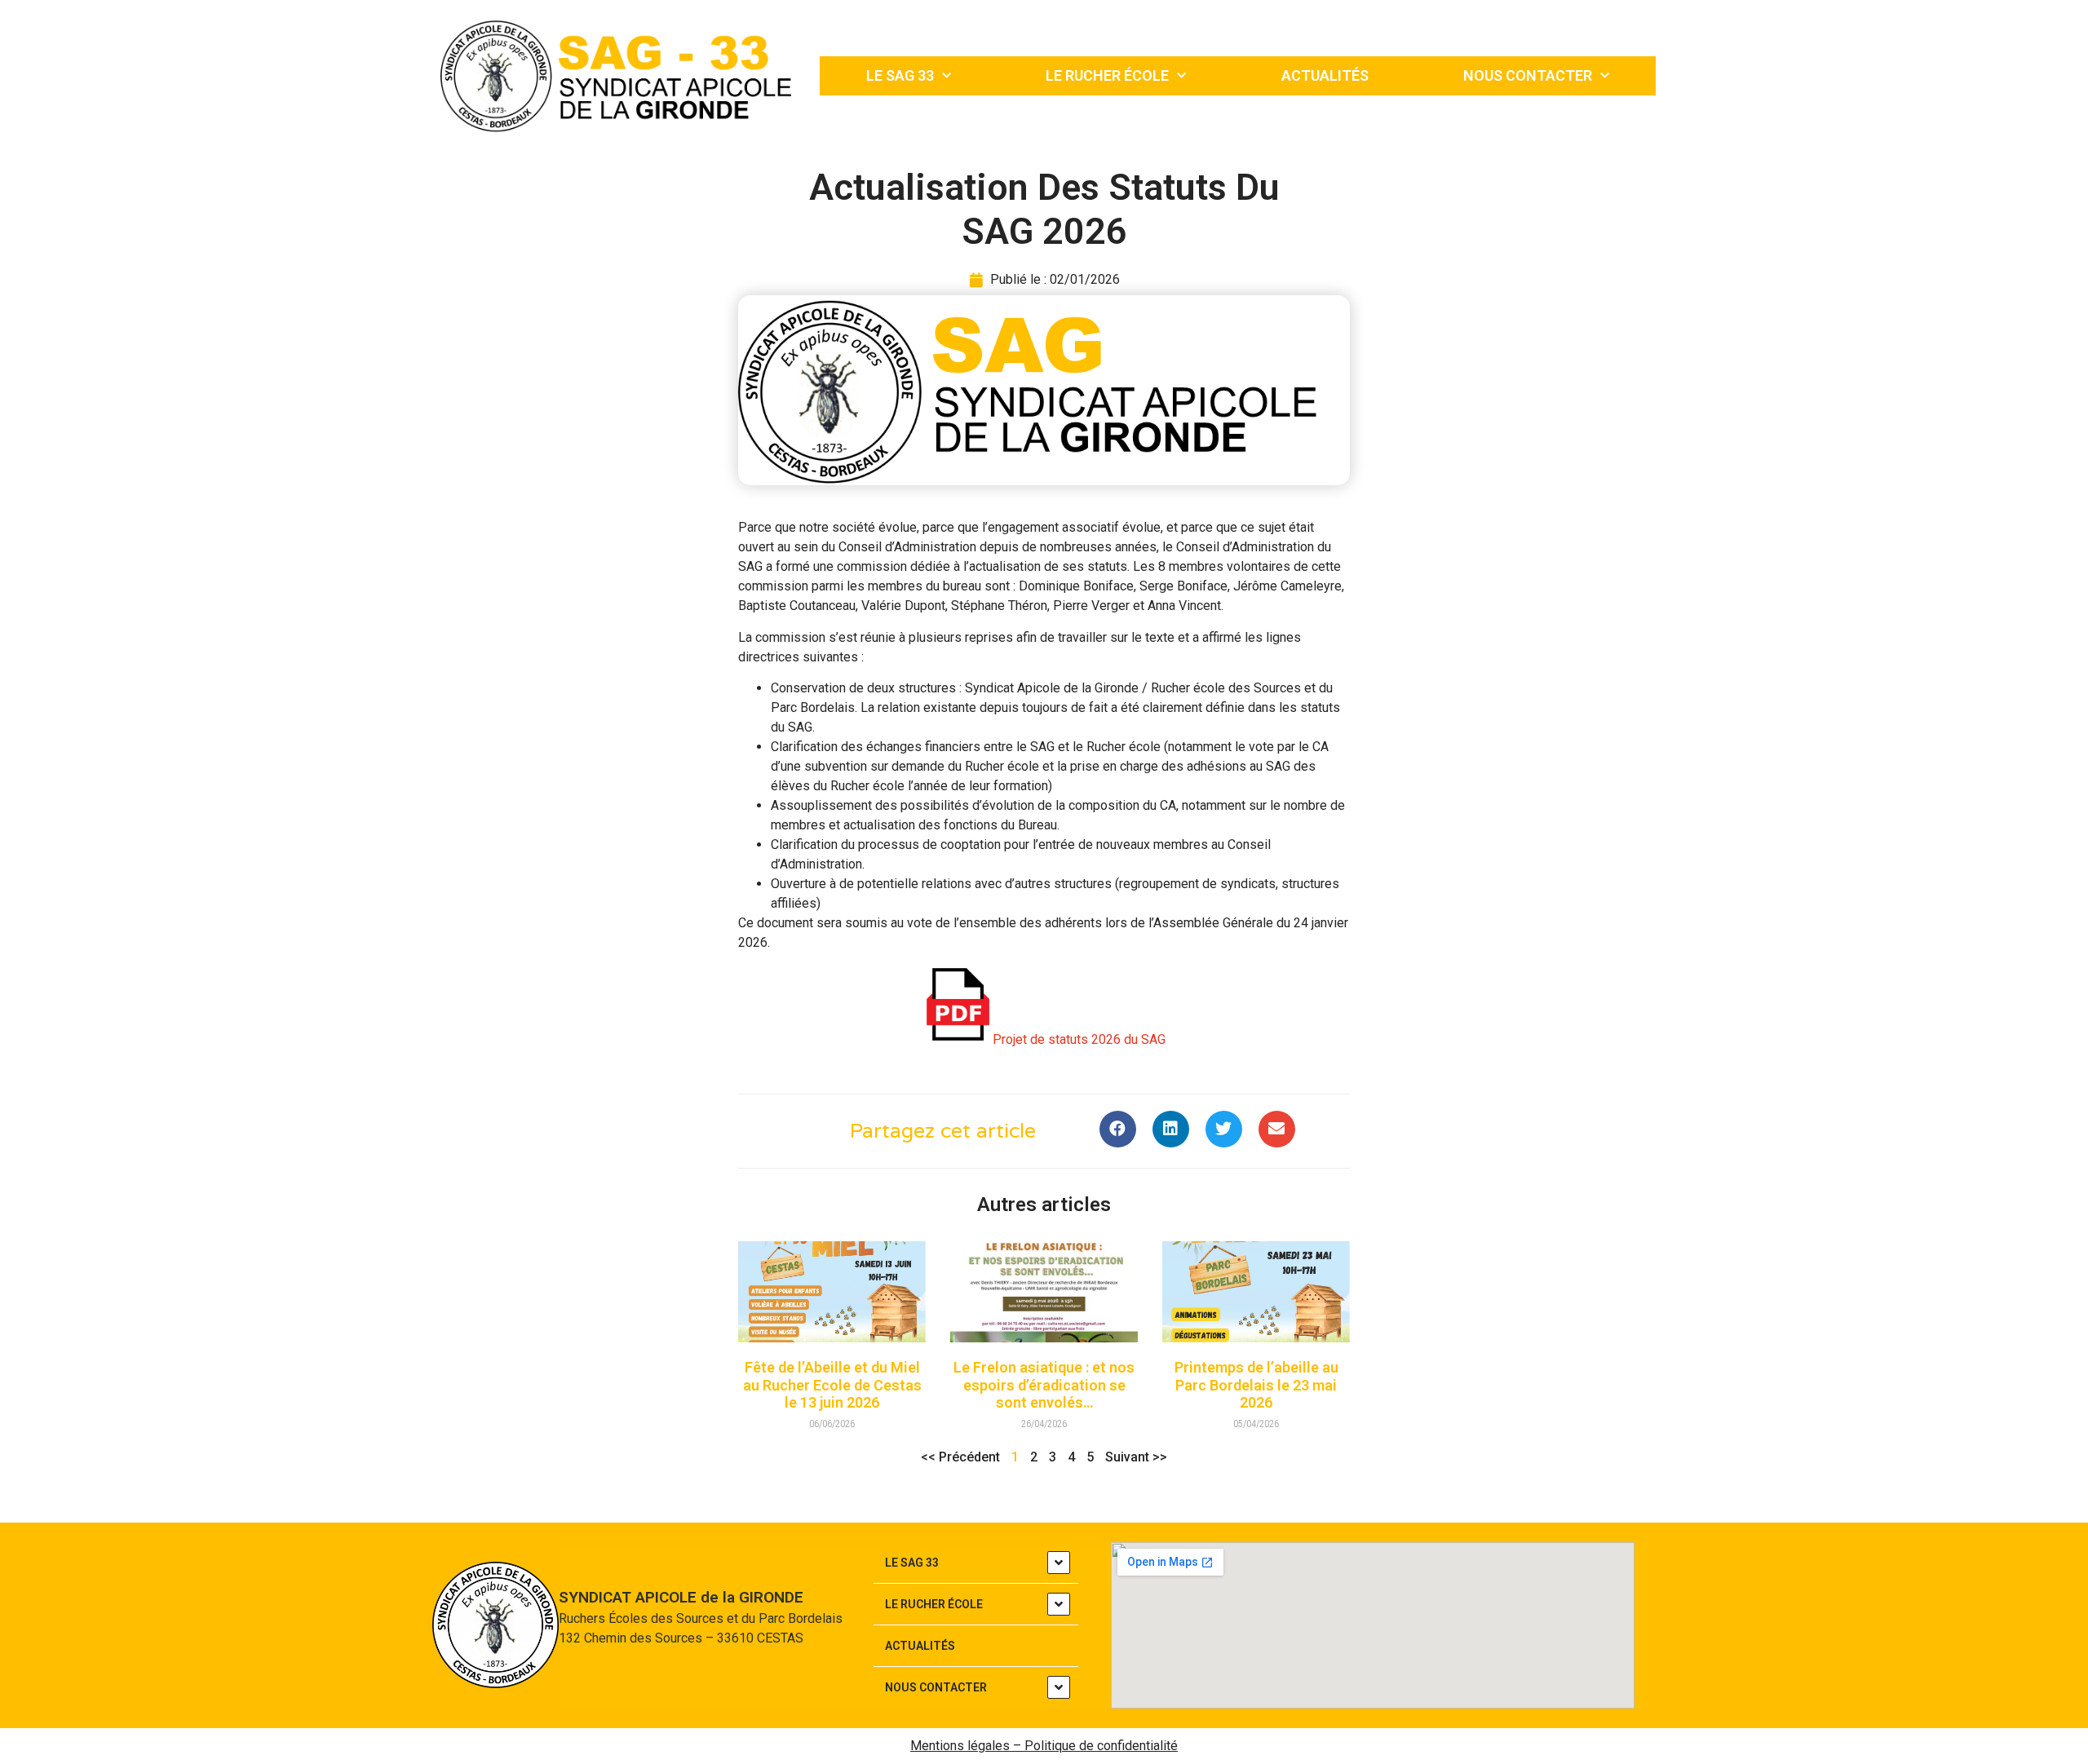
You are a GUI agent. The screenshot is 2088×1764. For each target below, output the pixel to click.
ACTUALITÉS (1325, 75)
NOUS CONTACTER (1528, 75)
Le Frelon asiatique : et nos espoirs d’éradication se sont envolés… (1044, 1385)
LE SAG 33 (900, 75)
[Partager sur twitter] (1224, 1129)
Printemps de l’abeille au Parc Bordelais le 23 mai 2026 (1256, 1385)
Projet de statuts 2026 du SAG (1079, 1039)
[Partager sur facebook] (1118, 1129)
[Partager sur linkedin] (1171, 1129)
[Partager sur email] (1277, 1129)
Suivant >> (1136, 1457)
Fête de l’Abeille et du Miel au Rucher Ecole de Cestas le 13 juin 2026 (832, 1385)
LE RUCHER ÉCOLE (1107, 75)
